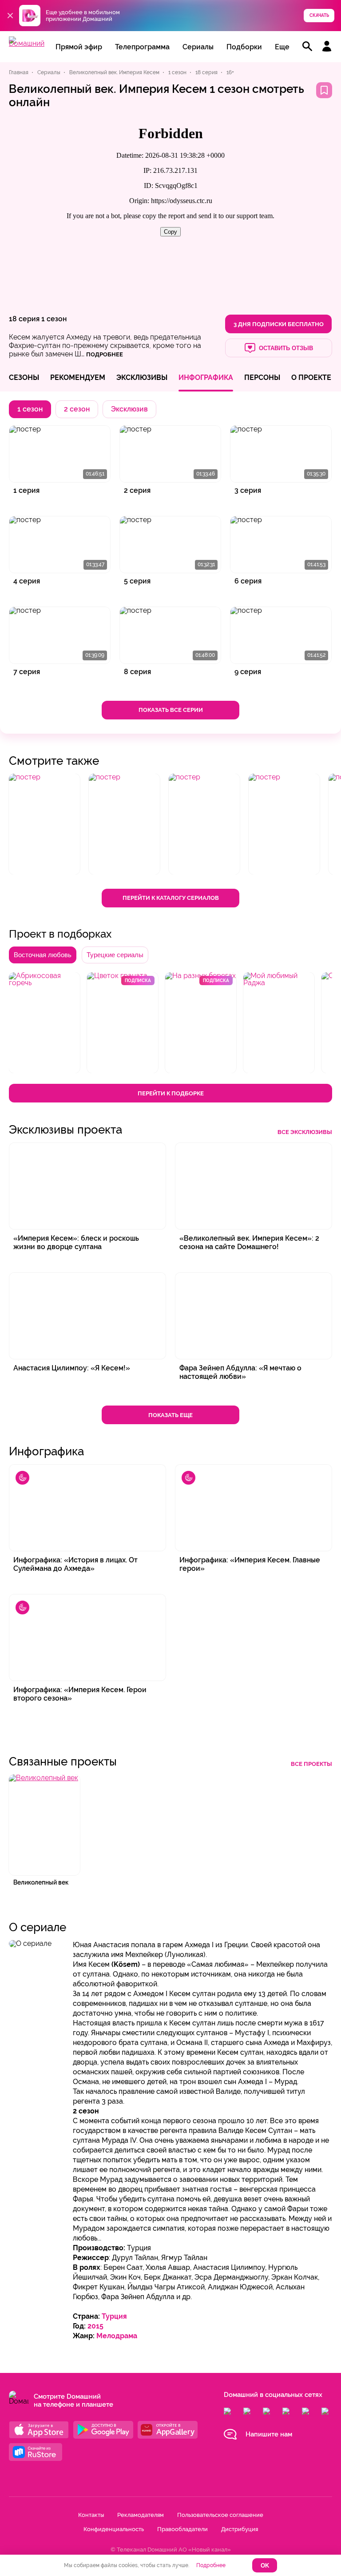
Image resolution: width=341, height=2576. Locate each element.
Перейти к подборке (171, 1093)
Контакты (91, 2515)
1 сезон (54, 319)
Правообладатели (182, 2529)
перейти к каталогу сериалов (171, 898)
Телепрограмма (142, 47)
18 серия (24, 319)
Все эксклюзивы (305, 1132)
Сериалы (198, 47)
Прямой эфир (79, 47)
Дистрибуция (240, 2529)
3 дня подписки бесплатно (279, 324)
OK (265, 2566)
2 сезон (77, 409)
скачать (319, 15)
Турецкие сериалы (115, 955)
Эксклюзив (129, 409)
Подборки (244, 47)
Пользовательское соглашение (220, 2515)
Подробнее (211, 2565)
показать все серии (171, 710)
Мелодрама (117, 2336)
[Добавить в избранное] (324, 90)
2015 (95, 2326)
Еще (282, 47)
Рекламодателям (141, 2515)
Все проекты (311, 1764)
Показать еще (170, 1415)
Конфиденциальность (114, 2529)
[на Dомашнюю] (27, 43)
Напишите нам (269, 2434)
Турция (114, 2316)
